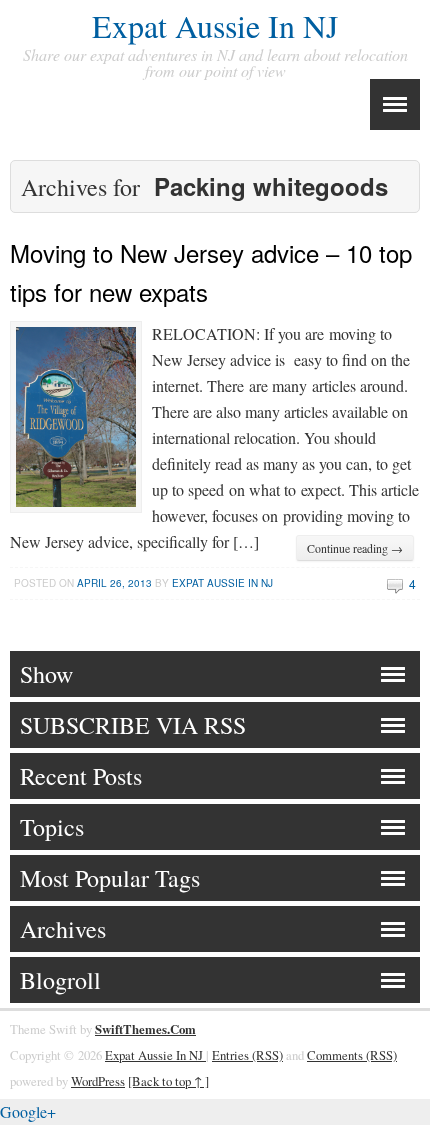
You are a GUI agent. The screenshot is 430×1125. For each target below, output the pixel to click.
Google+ (28, 1111)
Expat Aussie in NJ (222, 583)
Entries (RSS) (247, 1055)
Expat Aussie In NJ (215, 25)
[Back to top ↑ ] (168, 1081)
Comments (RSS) (352, 1055)
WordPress (98, 1081)
